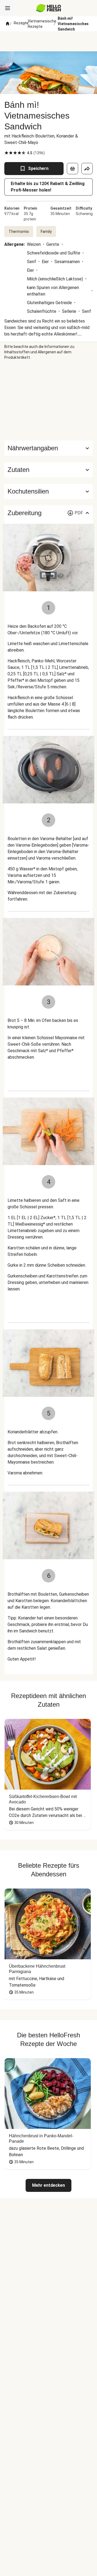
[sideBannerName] (48, 400)
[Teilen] (87, 169)
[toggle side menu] (8, 8)
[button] (48, 470)
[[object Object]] (72, 169)
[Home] (8, 24)
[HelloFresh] (49, 8)
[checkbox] (6, 153)
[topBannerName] (48, 41)
